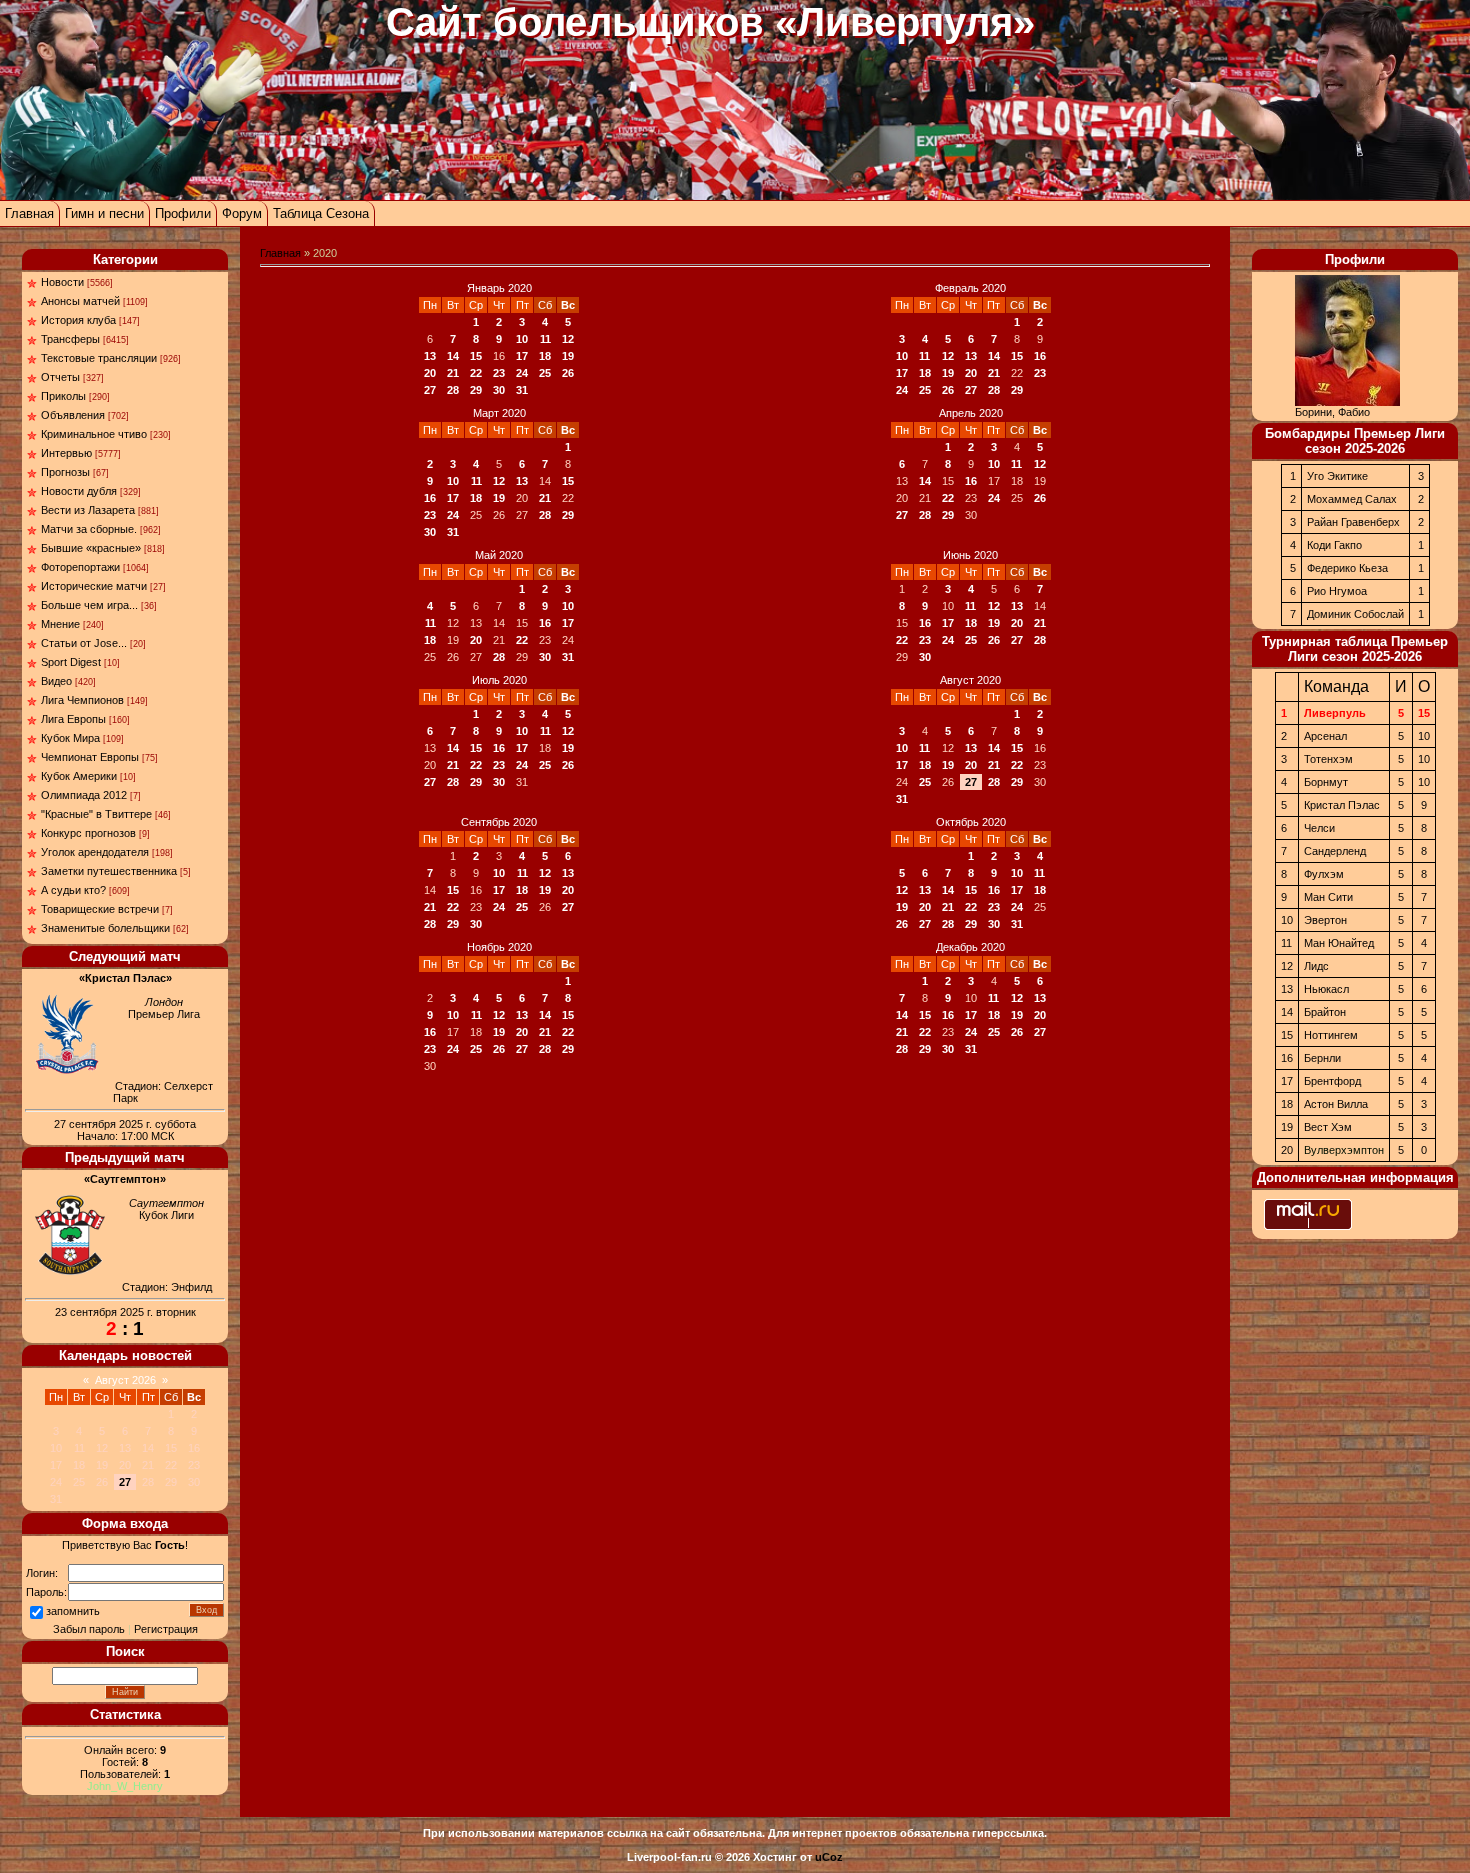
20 (430, 373)
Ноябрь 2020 (499, 947)
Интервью (66, 453)
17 (522, 356)
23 (499, 373)
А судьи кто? (73, 890)
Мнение (60, 624)
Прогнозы (65, 472)
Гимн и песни (104, 213)
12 (568, 339)
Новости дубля (79, 491)
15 (476, 356)
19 (568, 356)
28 (453, 390)
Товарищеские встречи (100, 909)
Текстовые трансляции (99, 358)
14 (453, 356)
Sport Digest (71, 662)
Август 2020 (970, 680)
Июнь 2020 (970, 555)
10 (522, 339)
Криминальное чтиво (94, 434)
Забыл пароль (89, 1629)
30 (499, 390)
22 (476, 373)
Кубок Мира (70, 738)
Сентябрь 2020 (499, 822)
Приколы (63, 396)
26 (568, 373)
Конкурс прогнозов (88, 833)
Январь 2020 (499, 288)
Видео (56, 681)
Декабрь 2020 (970, 947)
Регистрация (166, 1629)
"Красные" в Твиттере (96, 814)
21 (453, 373)
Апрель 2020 (971, 413)
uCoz (829, 1857)
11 (545, 339)
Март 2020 (499, 413)
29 (476, 390)
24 (522, 373)
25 (545, 373)
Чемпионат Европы (90, 757)
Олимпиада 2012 (84, 795)
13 (430, 356)
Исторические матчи (94, 586)
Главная (29, 213)
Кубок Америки (79, 776)
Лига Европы (73, 719)
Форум (242, 213)
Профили (183, 213)
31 (522, 390)
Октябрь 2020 (971, 822)
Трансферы (70, 339)
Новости (62, 282)
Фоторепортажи (80, 567)
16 (1040, 356)
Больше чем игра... (89, 605)
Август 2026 (125, 1380)
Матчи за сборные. (89, 529)
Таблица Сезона (321, 213)
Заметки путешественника (109, 871)
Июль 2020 (499, 680)
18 (545, 356)
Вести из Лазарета (88, 510)
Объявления (73, 415)
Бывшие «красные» (91, 548)
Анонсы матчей (80, 301)
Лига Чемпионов (82, 700)
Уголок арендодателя (95, 852)
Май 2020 (499, 555)
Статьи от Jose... (84, 643)
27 (430, 390)
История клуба (78, 320)
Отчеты (60, 377)
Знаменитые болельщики (105, 928)
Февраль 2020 (970, 288)
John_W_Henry (125, 1786)
